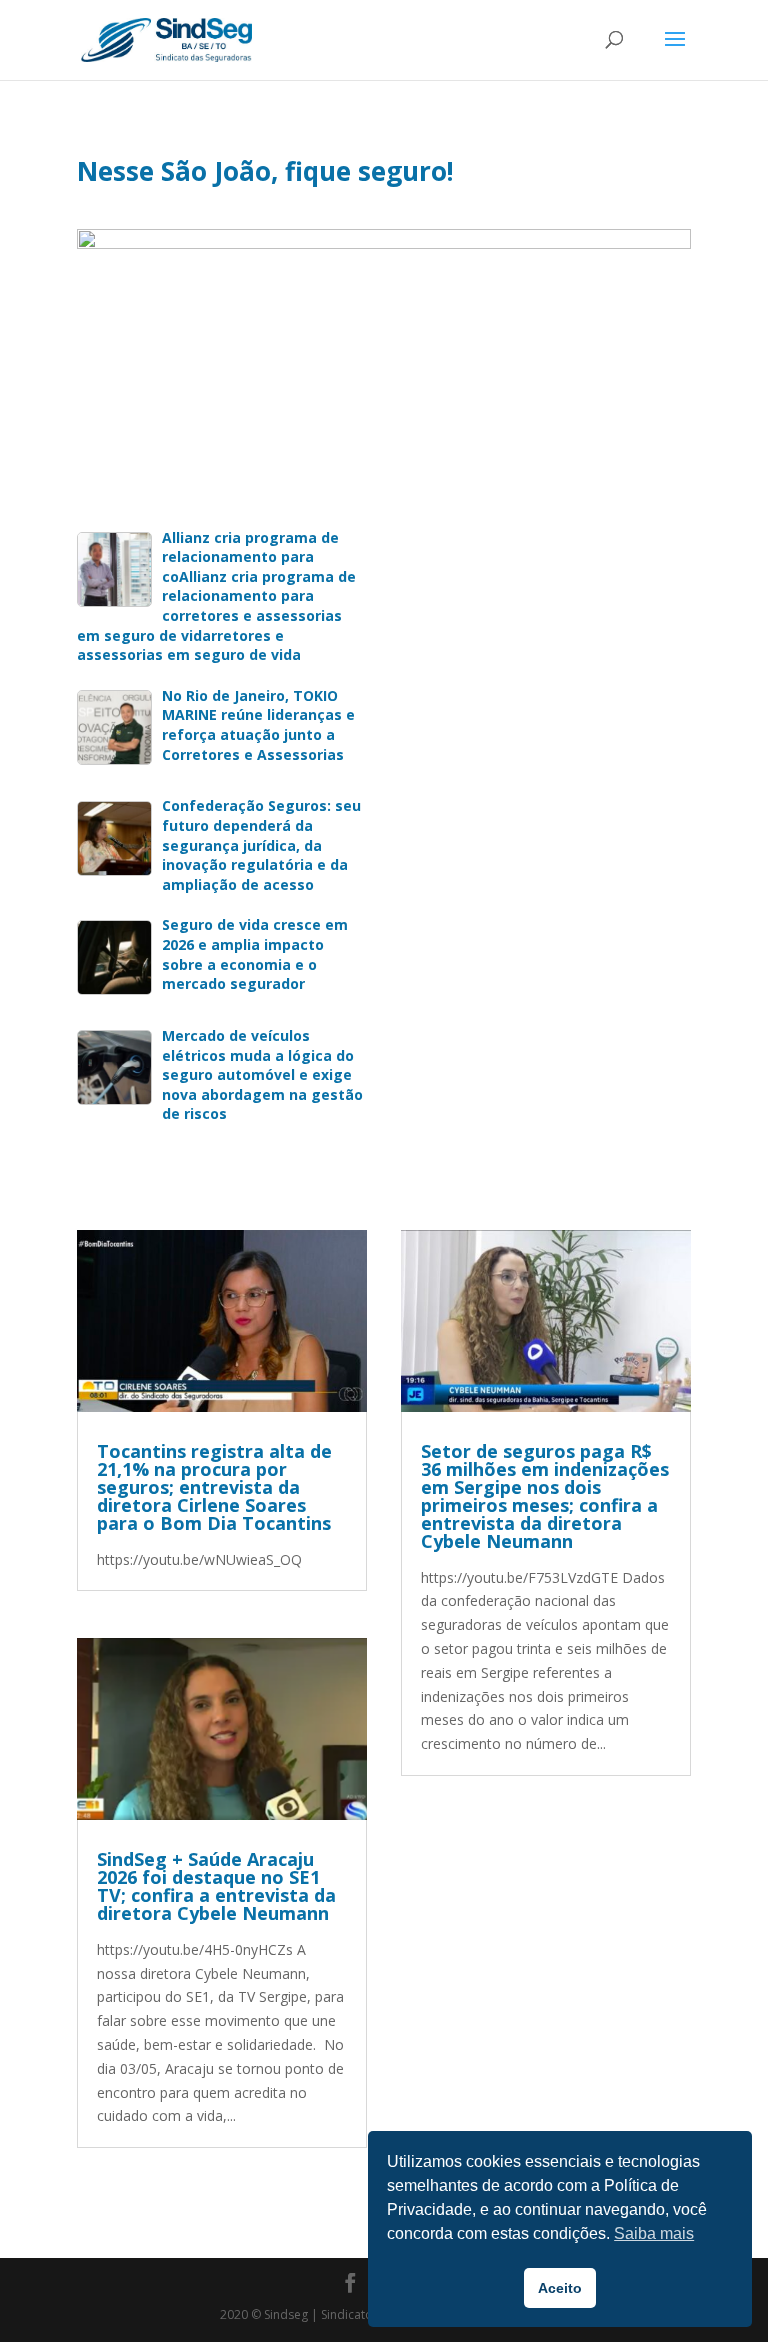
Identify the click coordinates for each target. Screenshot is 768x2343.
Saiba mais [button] (654, 2233)
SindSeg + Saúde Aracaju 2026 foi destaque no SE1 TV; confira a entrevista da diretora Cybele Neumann (216, 1886)
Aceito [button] (560, 2288)
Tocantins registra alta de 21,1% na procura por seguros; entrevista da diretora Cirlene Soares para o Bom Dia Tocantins (214, 1487)
